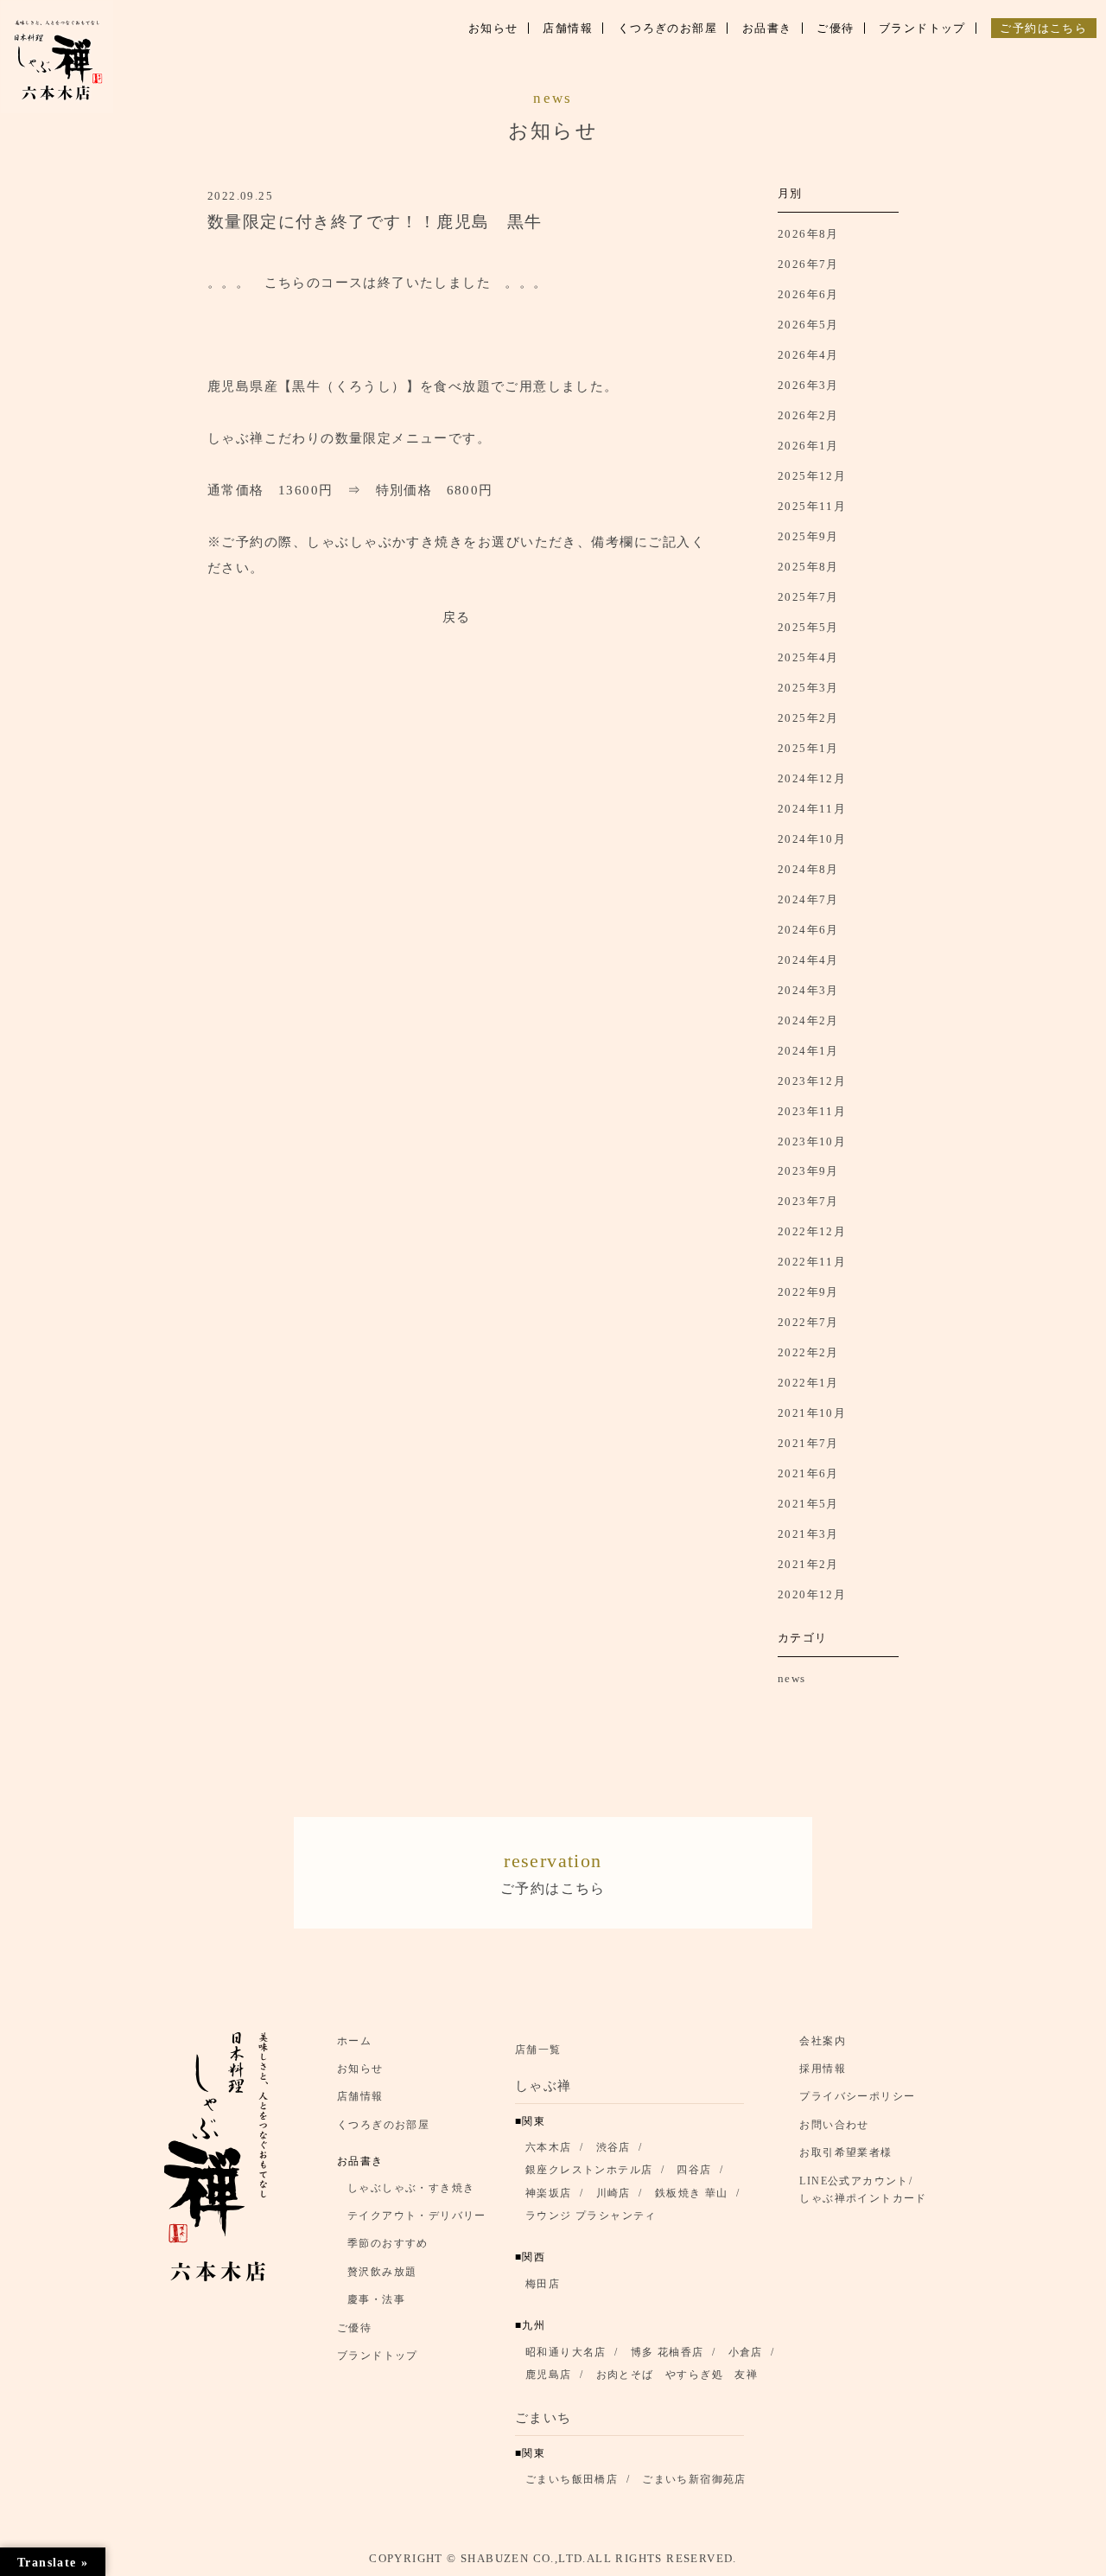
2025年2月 (808, 718)
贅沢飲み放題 (382, 2272)
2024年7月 (808, 899)
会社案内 (823, 2041)
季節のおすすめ (388, 2243)
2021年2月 (808, 1564)
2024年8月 (808, 869)
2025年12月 (812, 476)
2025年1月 (808, 748)
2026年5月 (808, 325)
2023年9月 (808, 1171)
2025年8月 (808, 567)
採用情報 (823, 2069)
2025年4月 (808, 657)
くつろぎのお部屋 (383, 2125)
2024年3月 (808, 990)
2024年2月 (808, 1020)
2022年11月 (812, 1262)
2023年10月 (812, 1141)
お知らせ (360, 2069)
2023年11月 (812, 1111)
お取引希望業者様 (845, 2152)
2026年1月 (808, 446)
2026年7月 (808, 264)
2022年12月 (812, 1231)
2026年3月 (808, 385)
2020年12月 (812, 1594)
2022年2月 (808, 1352)
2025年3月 (808, 688)
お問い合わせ (834, 2125)
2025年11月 (812, 506)
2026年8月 (808, 234)
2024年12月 (812, 778)
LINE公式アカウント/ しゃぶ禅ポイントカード (868, 2190)
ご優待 (354, 2328)
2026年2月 (808, 415)
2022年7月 (808, 1322)
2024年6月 (808, 930)
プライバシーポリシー (857, 2096)
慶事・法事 (376, 2299)
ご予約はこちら (553, 1873)
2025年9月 (808, 536)
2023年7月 (808, 1201)
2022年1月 (808, 1383)
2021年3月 (808, 1534)
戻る (457, 617)
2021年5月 (808, 1504)
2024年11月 (812, 809)
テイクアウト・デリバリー (417, 2216)
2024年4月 (808, 960)
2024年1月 (808, 1051)
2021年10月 (812, 1413)
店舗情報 (360, 2096)
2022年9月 (808, 1292)
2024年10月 (812, 839)
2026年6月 (808, 294)
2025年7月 (808, 597)
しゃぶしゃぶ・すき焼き (411, 2188)
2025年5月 (808, 627)
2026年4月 (808, 355)
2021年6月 (808, 1473)
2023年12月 (812, 1081)
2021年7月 (808, 1443)
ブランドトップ (378, 2356)
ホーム (354, 2041)
